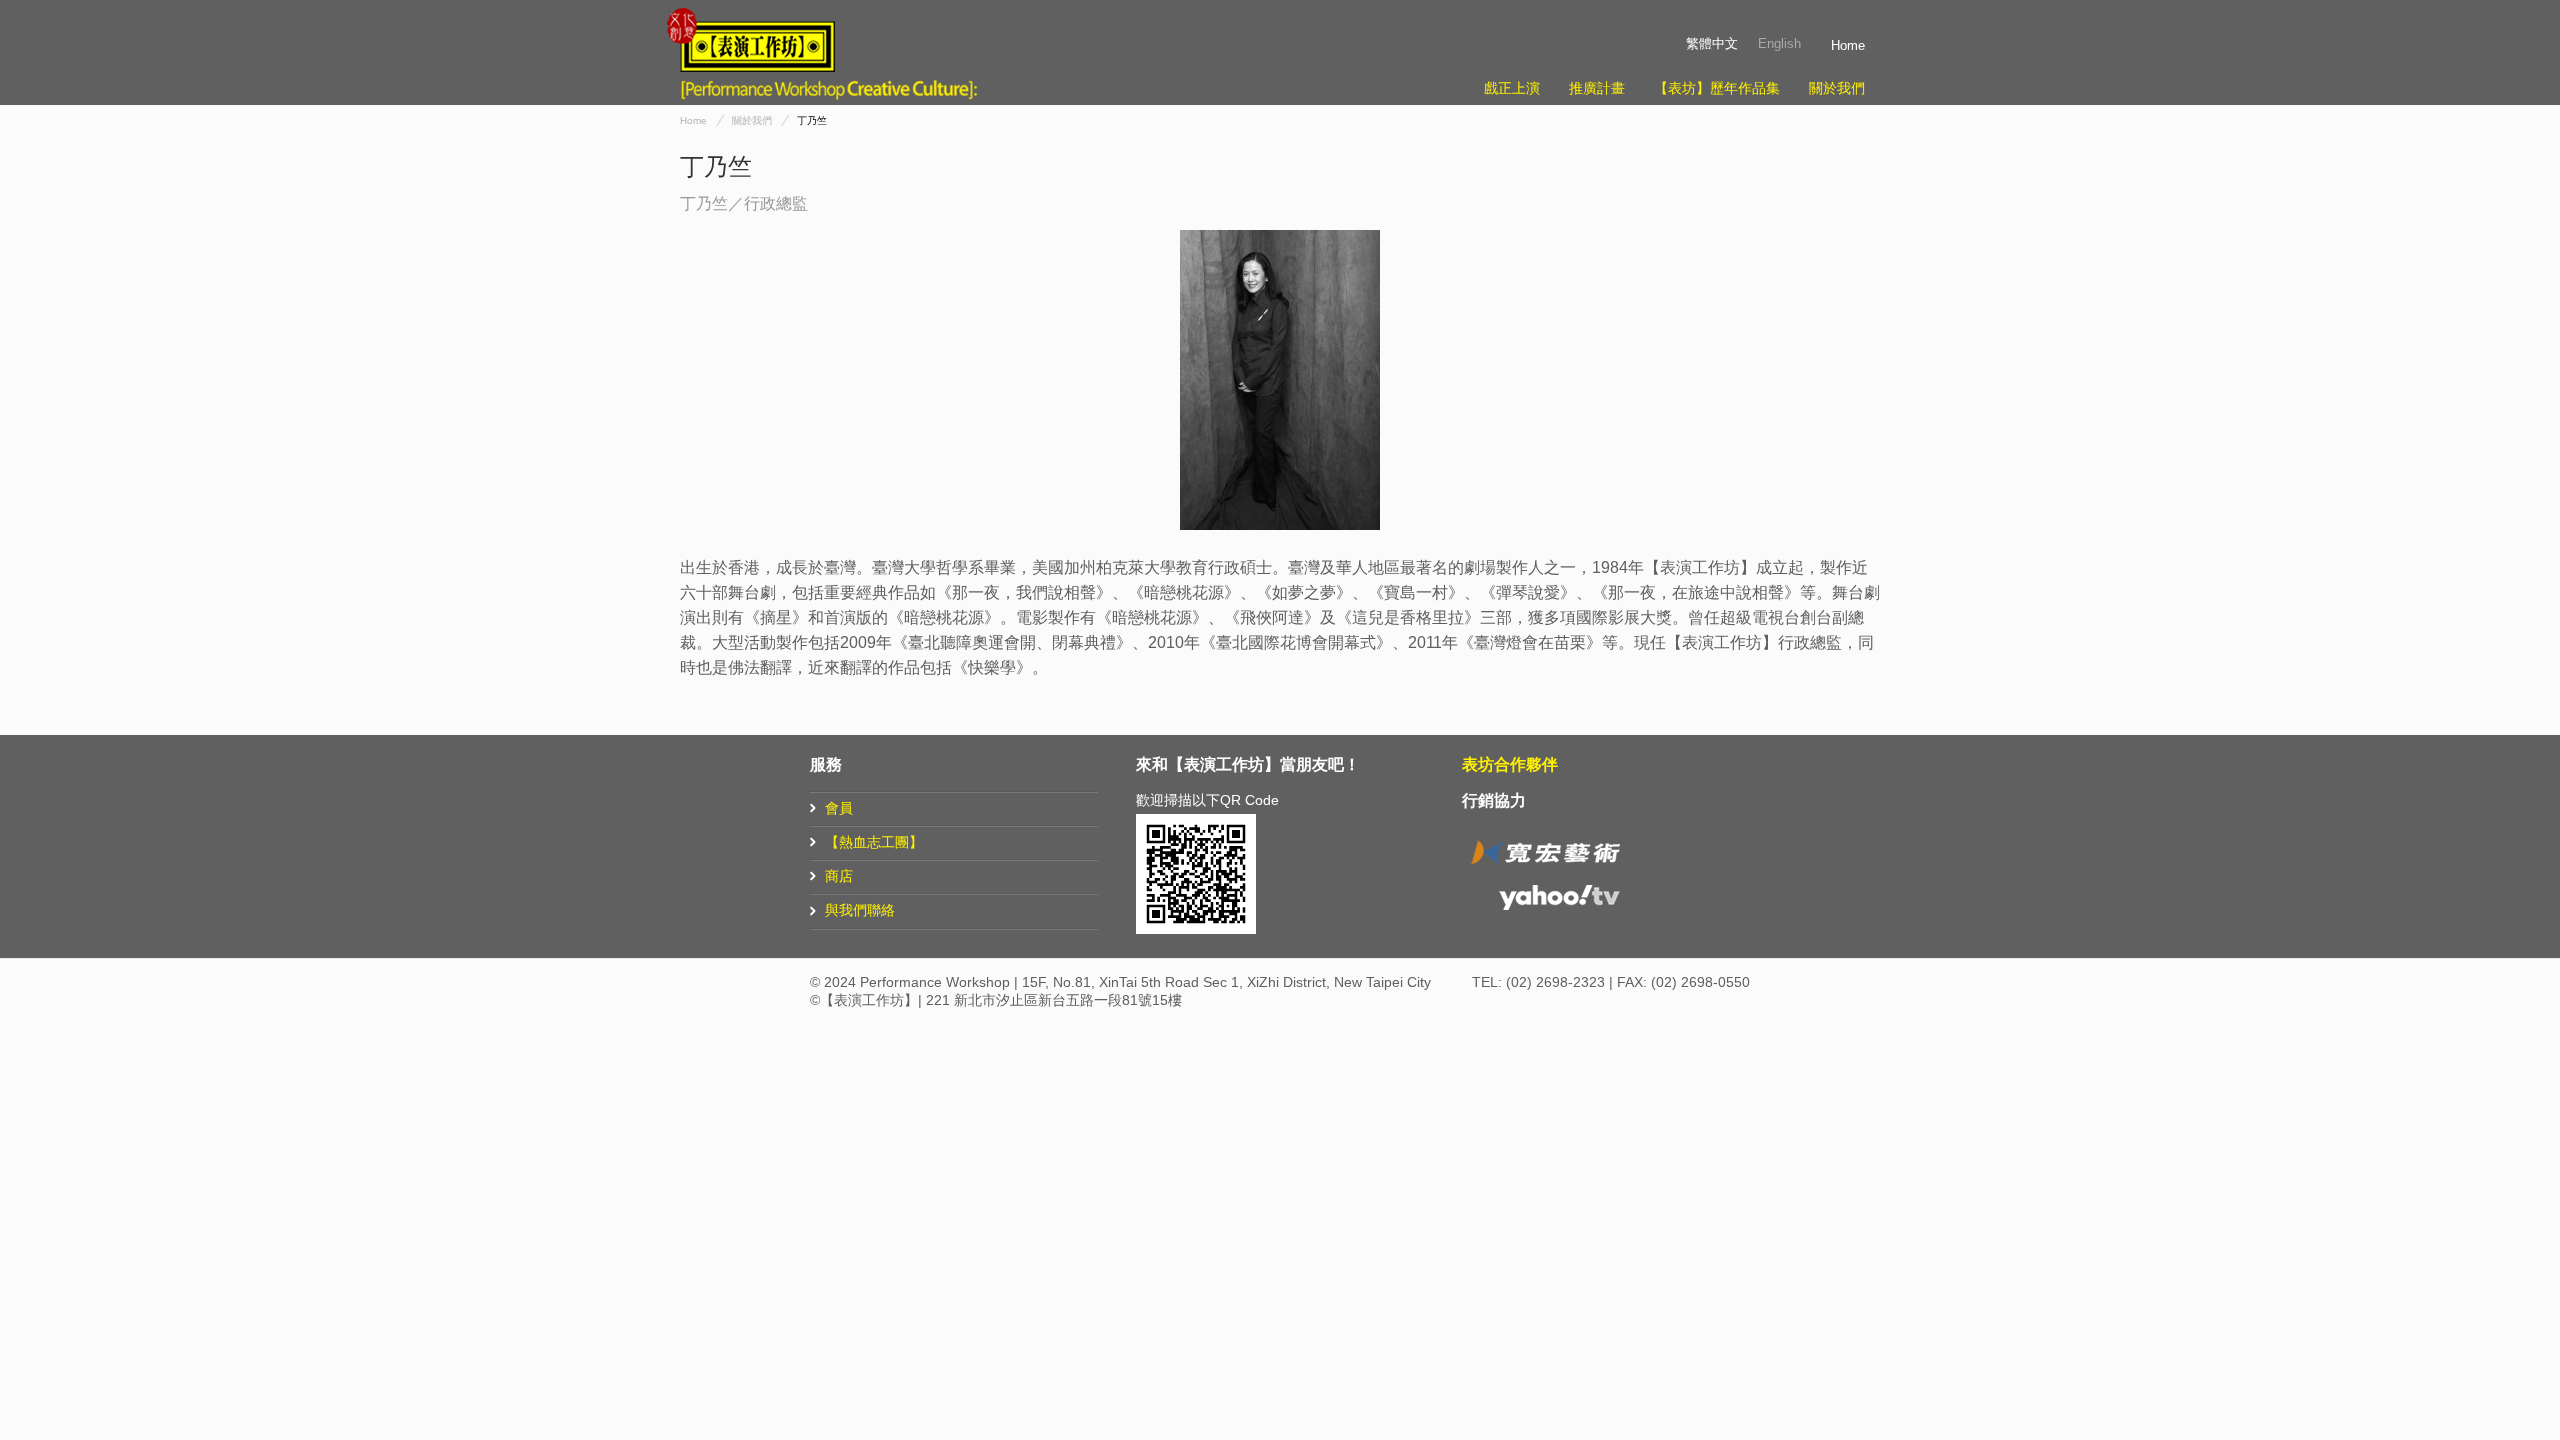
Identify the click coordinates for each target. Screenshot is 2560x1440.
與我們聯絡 (860, 910)
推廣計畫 (1597, 88)
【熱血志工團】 (874, 842)
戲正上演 (1512, 88)
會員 (839, 808)
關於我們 (1837, 88)
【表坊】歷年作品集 (1717, 88)
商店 (839, 876)
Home (1848, 45)
